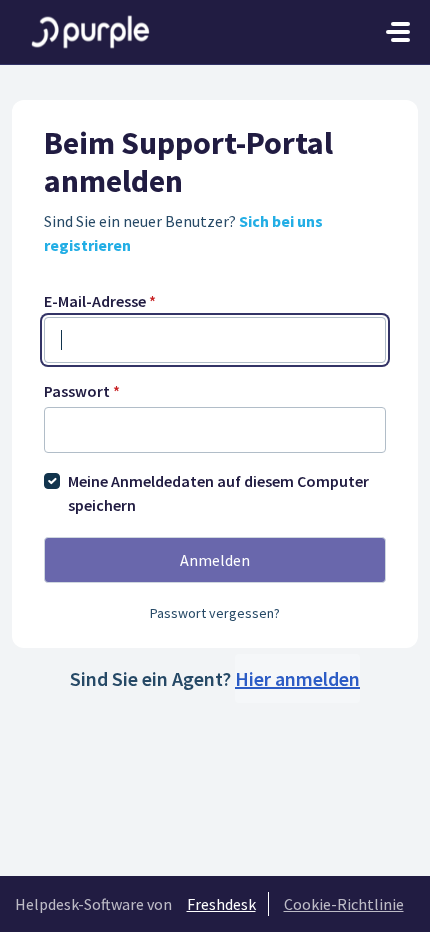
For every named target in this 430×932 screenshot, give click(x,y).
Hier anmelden (297, 678)
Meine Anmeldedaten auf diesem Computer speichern (218, 493)
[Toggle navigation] (398, 32)
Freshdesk (221, 904)
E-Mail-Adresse (100, 301)
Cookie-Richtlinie (344, 904)
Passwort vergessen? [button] (215, 613)
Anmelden (215, 560)
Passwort (82, 391)
